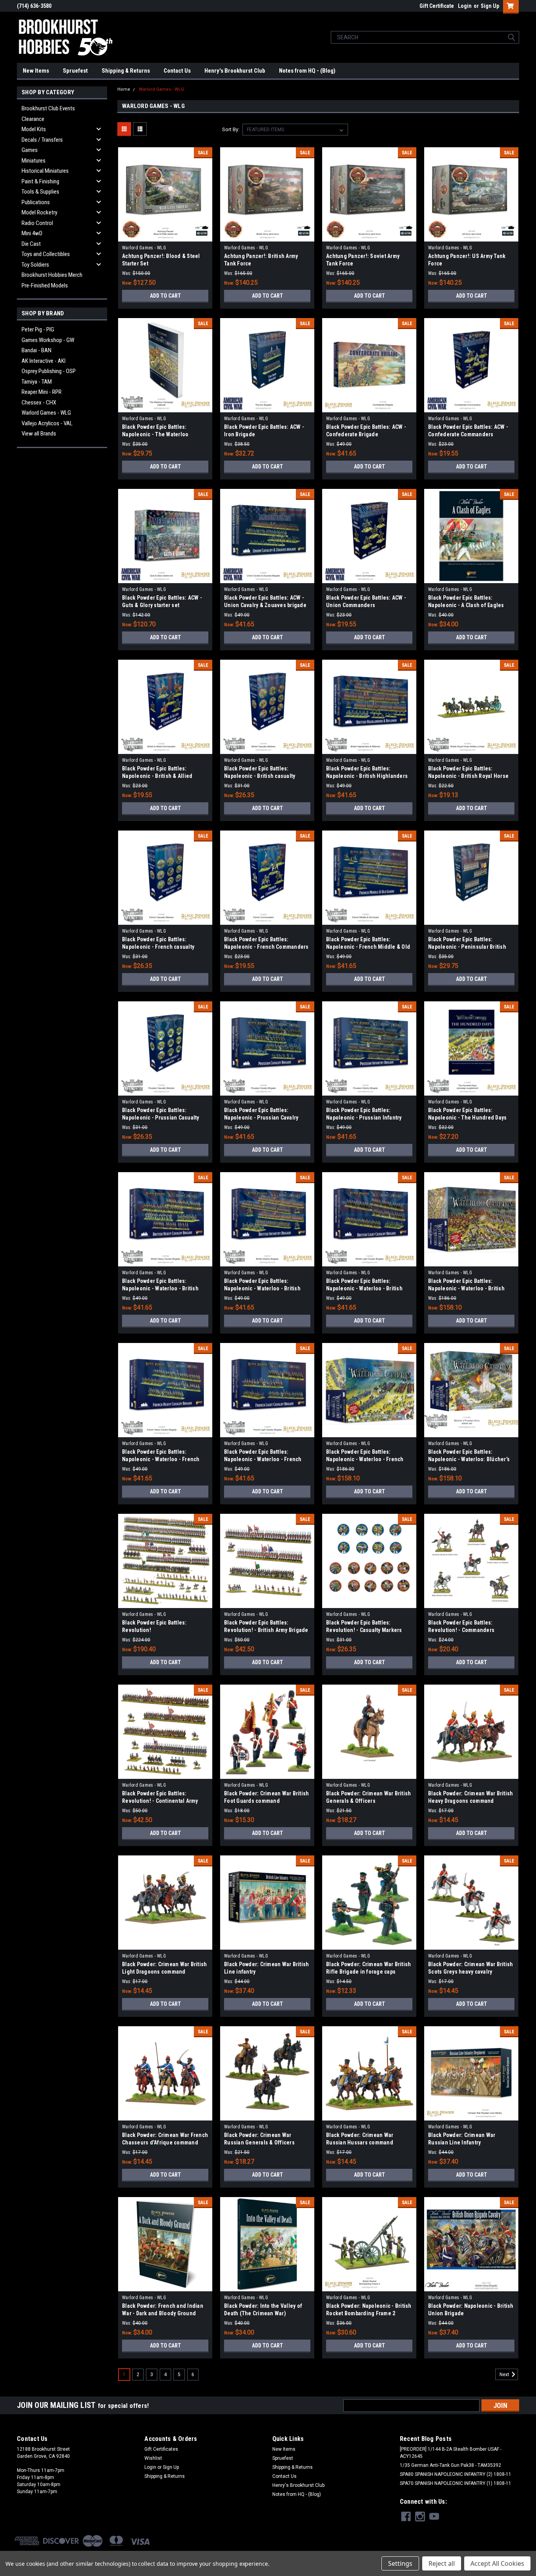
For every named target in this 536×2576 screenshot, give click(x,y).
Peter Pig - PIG (38, 329)
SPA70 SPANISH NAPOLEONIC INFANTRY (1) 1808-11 (456, 2483)
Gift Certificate (437, 6)
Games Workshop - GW (48, 340)
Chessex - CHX (39, 402)
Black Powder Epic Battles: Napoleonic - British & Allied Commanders (157, 776)
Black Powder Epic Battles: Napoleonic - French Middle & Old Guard (368, 947)
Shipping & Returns (126, 71)
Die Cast (31, 244)
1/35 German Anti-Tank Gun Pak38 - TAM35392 (450, 2465)
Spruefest (75, 71)
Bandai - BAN (36, 350)
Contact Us (177, 71)
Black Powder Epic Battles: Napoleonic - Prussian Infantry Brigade (364, 1118)
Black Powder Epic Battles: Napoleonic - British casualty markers (260, 776)
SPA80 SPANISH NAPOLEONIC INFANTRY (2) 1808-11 (456, 2474)
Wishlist (153, 2458)
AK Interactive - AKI (44, 361)
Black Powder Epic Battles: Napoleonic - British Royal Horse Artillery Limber (468, 776)
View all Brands (39, 434)
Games (30, 150)
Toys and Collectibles (46, 254)
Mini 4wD (32, 233)
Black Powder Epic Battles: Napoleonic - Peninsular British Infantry (467, 947)
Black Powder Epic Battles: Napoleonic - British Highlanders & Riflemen (367, 776)
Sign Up (490, 6)
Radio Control (37, 223)
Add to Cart (165, 296)
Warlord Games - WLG (46, 413)
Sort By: (231, 129)
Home (124, 89)
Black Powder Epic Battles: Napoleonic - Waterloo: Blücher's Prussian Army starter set (469, 1459)
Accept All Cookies (497, 2563)
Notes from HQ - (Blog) (307, 71)
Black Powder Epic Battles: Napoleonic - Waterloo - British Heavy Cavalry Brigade (160, 1288)
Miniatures (34, 161)
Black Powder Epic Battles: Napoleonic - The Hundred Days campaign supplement (467, 1118)
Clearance (33, 119)
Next (505, 2375)
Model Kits (34, 129)
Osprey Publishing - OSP (49, 371)
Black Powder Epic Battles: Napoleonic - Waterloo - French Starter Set (365, 1459)
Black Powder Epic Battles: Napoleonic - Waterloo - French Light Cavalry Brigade (263, 1459)
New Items (36, 71)
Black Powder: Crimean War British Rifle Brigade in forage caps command (368, 1972)
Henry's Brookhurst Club (235, 71)
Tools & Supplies (40, 192)
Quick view (165, 236)
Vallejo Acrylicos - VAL (47, 423)
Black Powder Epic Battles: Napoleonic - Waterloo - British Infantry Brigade (262, 1288)
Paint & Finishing (40, 181)
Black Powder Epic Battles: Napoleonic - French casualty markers (158, 947)
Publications (36, 202)
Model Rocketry (39, 212)
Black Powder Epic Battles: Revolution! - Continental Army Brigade (160, 1801)
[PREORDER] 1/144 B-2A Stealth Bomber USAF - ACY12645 (451, 2453)
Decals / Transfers (42, 140)
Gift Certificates (161, 2449)
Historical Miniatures (45, 171)
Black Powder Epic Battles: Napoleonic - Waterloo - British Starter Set (466, 1288)
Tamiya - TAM (37, 382)
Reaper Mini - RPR (42, 392)
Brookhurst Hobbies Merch (52, 275)
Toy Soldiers (35, 265)
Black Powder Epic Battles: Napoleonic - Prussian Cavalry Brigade (261, 1118)
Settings (400, 2563)
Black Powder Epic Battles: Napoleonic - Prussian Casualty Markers (161, 1118)
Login (465, 6)
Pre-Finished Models (45, 285)
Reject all (442, 2563)
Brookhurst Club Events (48, 108)
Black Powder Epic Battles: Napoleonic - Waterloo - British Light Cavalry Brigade (364, 1288)
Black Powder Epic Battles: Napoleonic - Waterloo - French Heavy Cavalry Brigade (161, 1459)
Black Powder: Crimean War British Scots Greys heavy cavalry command (470, 1972)
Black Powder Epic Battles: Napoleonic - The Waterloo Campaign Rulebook (155, 434)
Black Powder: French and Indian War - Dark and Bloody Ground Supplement (163, 2313)
